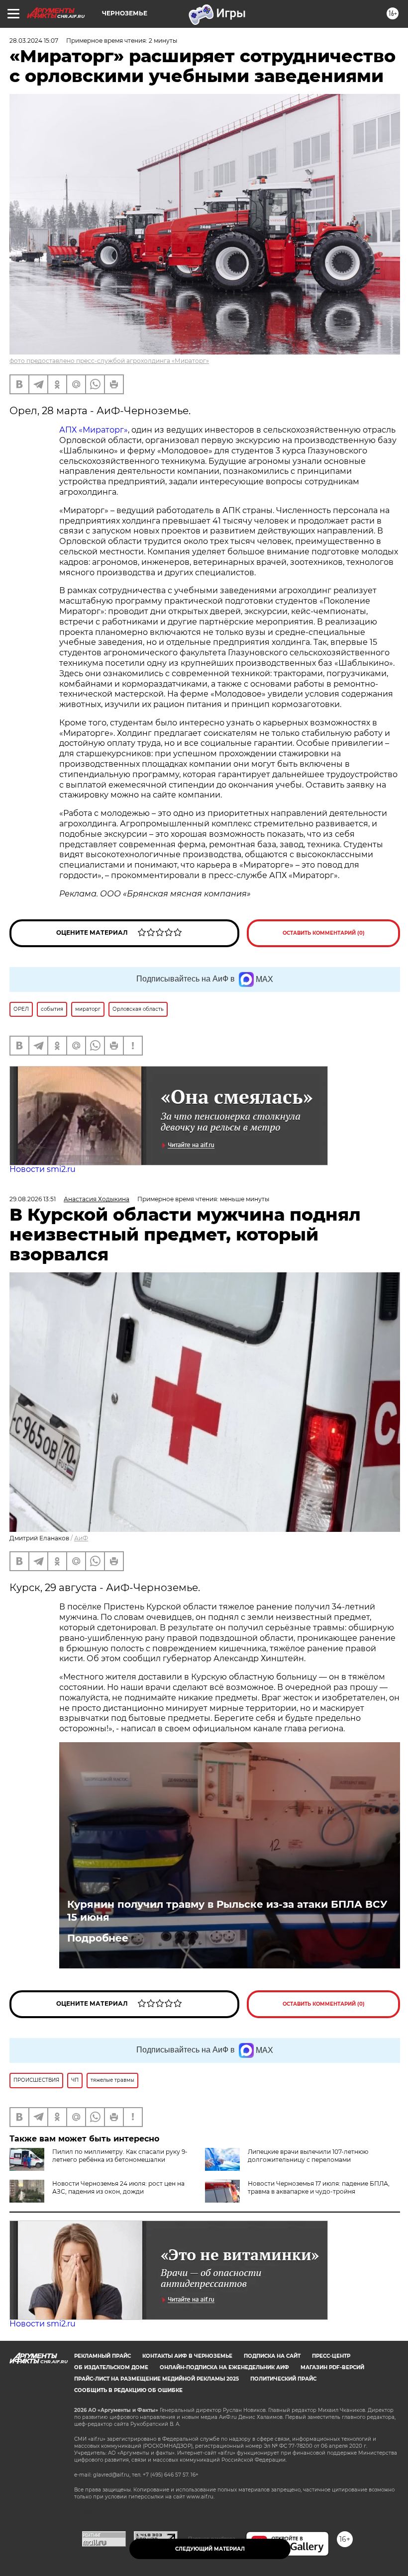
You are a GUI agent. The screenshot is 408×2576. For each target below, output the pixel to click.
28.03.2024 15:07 (34, 41)
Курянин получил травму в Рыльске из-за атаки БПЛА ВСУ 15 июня (227, 1911)
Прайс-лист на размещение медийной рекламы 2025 (156, 2379)
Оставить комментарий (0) (324, 933)
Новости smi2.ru (43, 1169)
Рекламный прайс (102, 2356)
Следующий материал (210, 2549)
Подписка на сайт (272, 2356)
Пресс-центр (331, 2356)
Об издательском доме (111, 2367)
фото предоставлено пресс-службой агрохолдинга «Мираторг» (109, 361)
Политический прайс (283, 2379)
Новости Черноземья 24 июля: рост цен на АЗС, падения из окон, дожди (118, 2187)
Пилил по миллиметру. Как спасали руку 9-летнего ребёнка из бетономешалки (120, 2156)
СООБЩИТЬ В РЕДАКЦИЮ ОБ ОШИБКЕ (128, 2390)
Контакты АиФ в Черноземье (187, 2356)
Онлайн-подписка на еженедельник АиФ (224, 2367)
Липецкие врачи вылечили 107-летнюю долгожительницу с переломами (308, 2156)
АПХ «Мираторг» (94, 430)
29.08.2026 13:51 (33, 1199)
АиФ (81, 1538)
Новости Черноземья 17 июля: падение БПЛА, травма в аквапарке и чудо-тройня (319, 2187)
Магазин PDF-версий (332, 2367)
